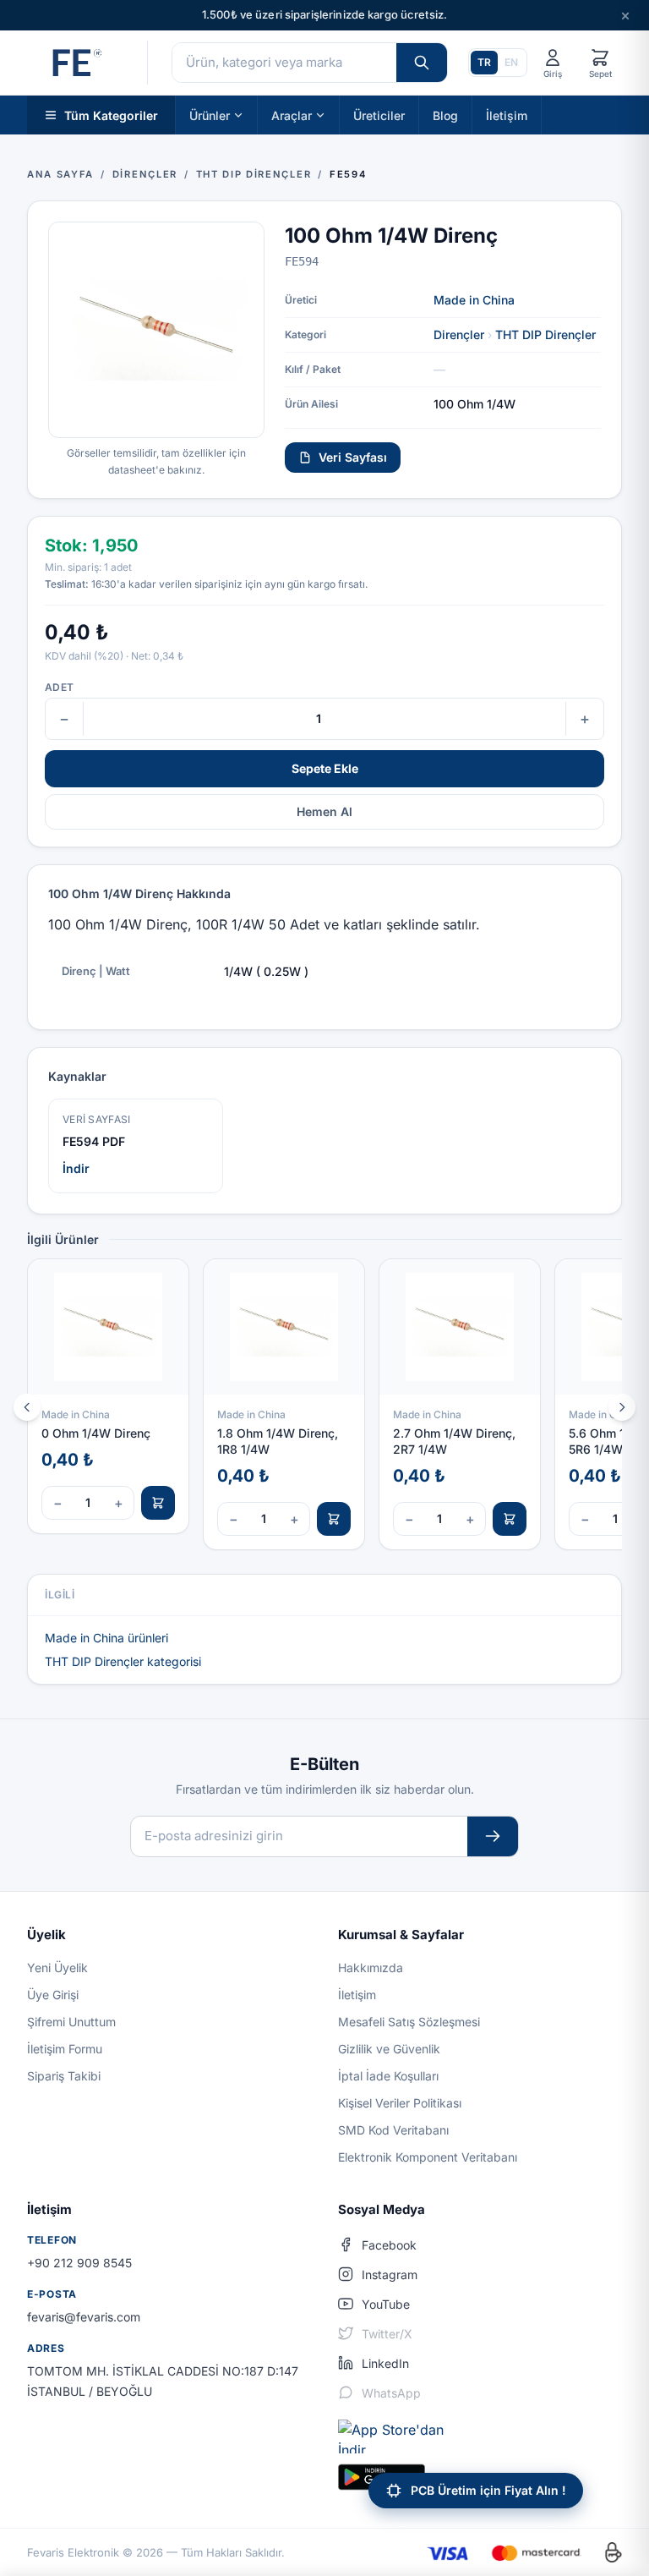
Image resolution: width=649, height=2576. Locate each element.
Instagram (390, 2275)
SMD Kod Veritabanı (393, 2130)
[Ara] (422, 63)
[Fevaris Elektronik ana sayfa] (75, 63)
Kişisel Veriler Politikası (400, 2103)
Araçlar (292, 115)
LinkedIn (385, 2363)
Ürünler (210, 115)
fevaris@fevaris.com (84, 2317)
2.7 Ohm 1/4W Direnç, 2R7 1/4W (454, 1441)
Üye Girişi (53, 1995)
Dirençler (459, 334)
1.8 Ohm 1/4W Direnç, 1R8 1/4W (278, 1441)
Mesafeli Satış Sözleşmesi (409, 2022)
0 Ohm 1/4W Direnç (96, 1433)
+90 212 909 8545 (79, 2263)
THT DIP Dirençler (545, 334)
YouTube (386, 2304)
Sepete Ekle (325, 768)
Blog (445, 115)
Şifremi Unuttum (71, 2022)
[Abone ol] (493, 1836)
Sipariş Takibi (64, 2076)
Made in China (474, 300)
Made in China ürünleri (106, 1638)
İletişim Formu (65, 2049)
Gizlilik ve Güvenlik (389, 2049)
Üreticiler (379, 115)
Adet (59, 687)
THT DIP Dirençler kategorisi (123, 1661)
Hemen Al (324, 811)
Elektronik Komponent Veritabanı (428, 2157)
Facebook (389, 2245)
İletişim (507, 115)
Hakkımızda (371, 1968)
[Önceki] (27, 1407)
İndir (76, 1168)
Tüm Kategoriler (111, 115)
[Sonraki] (622, 1407)
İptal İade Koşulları (388, 2076)
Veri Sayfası (353, 457)
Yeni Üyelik (57, 1968)
